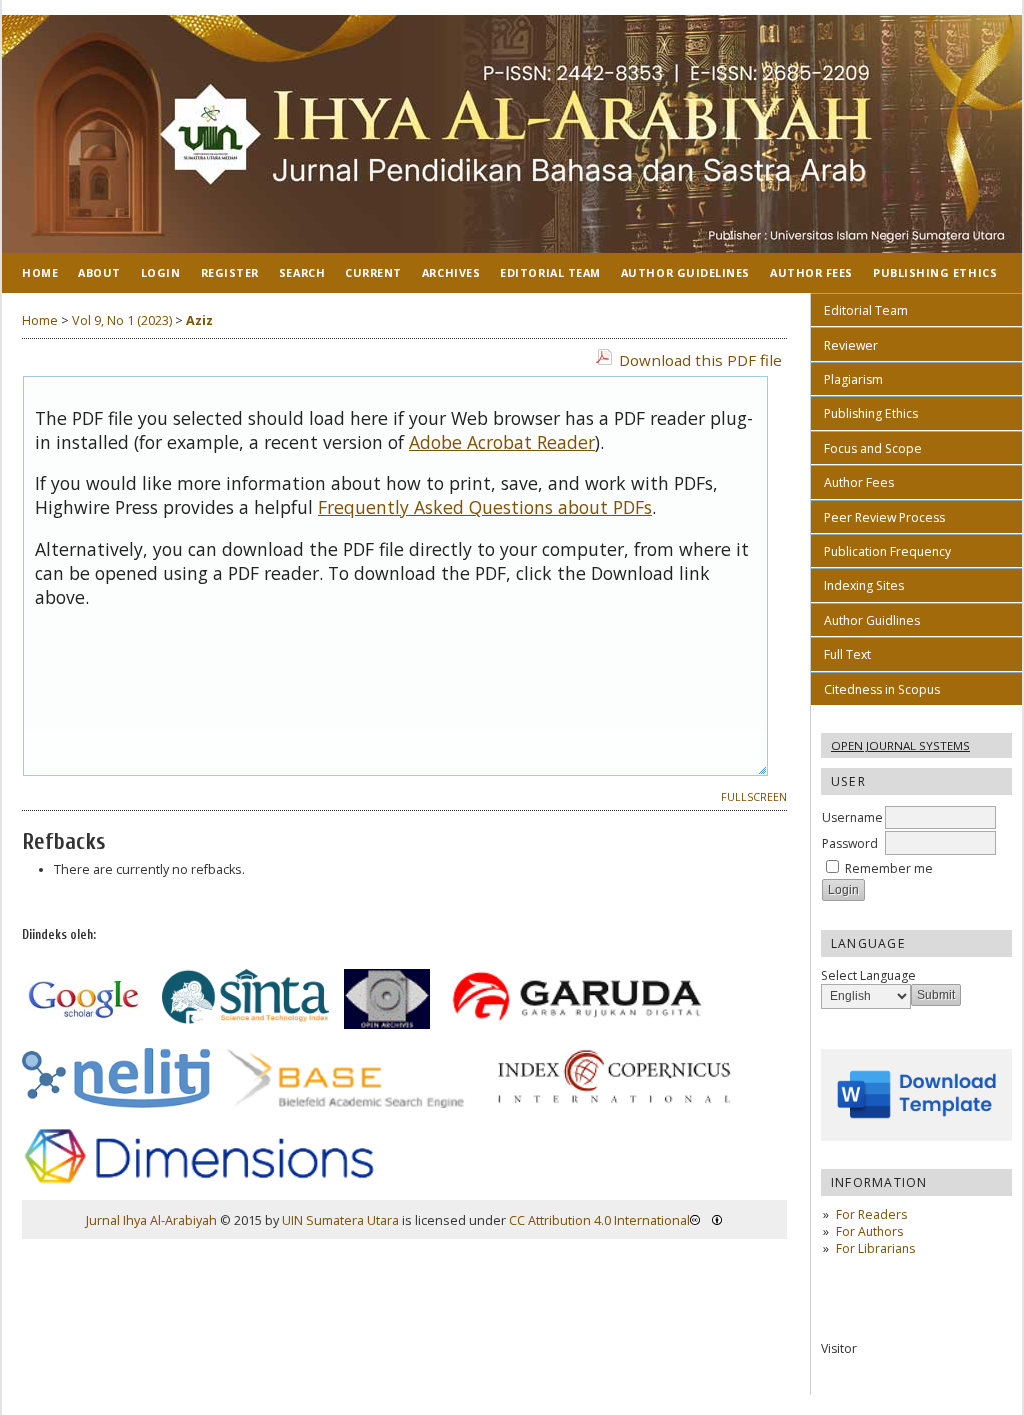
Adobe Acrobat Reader (502, 442)
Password (850, 843)
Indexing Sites (864, 585)
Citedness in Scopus (882, 689)
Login (161, 272)
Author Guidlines (872, 620)
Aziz (199, 320)
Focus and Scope (873, 448)
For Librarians (875, 1248)
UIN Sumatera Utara (340, 1220)
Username (852, 817)
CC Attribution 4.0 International (599, 1220)
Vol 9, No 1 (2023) (122, 320)
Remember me (889, 868)
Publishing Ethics (871, 413)
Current (373, 272)
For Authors (869, 1231)
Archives (451, 272)
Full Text (847, 654)
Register (230, 272)
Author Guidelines (685, 272)
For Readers (871, 1214)
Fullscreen (754, 797)
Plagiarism (853, 379)
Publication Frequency (887, 551)
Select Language (868, 975)
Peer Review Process (884, 517)
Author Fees (859, 482)
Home (40, 272)
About (99, 272)
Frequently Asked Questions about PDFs (485, 507)
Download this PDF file (700, 360)
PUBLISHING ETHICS (935, 272)
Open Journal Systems (900, 745)
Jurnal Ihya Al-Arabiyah (151, 1220)
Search (302, 272)
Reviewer (851, 345)
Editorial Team (866, 310)
